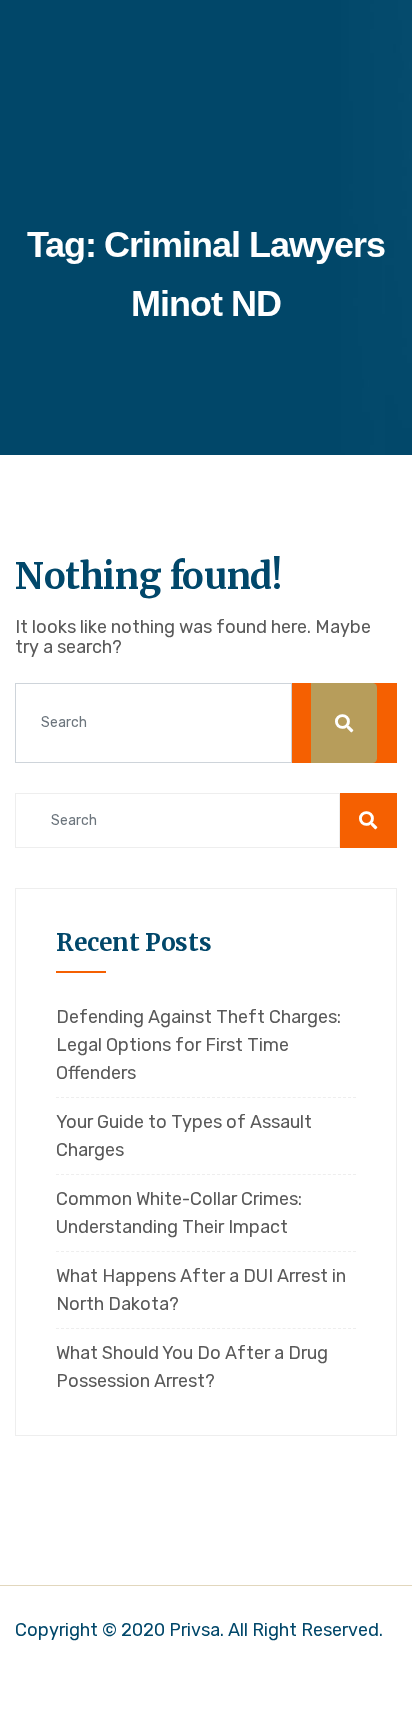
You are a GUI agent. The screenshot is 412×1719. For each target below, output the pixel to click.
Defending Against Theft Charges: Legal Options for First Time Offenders (198, 1045)
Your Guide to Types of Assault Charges (184, 1136)
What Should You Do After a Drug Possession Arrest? (192, 1367)
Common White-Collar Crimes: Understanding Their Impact (179, 1213)
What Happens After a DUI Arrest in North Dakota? (201, 1290)
